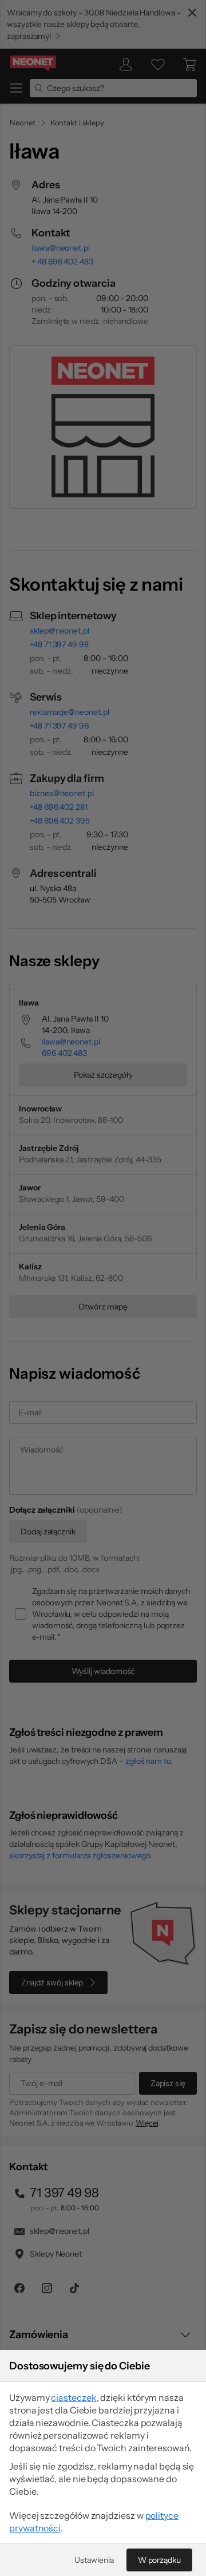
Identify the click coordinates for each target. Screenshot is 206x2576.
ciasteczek (74, 2397)
